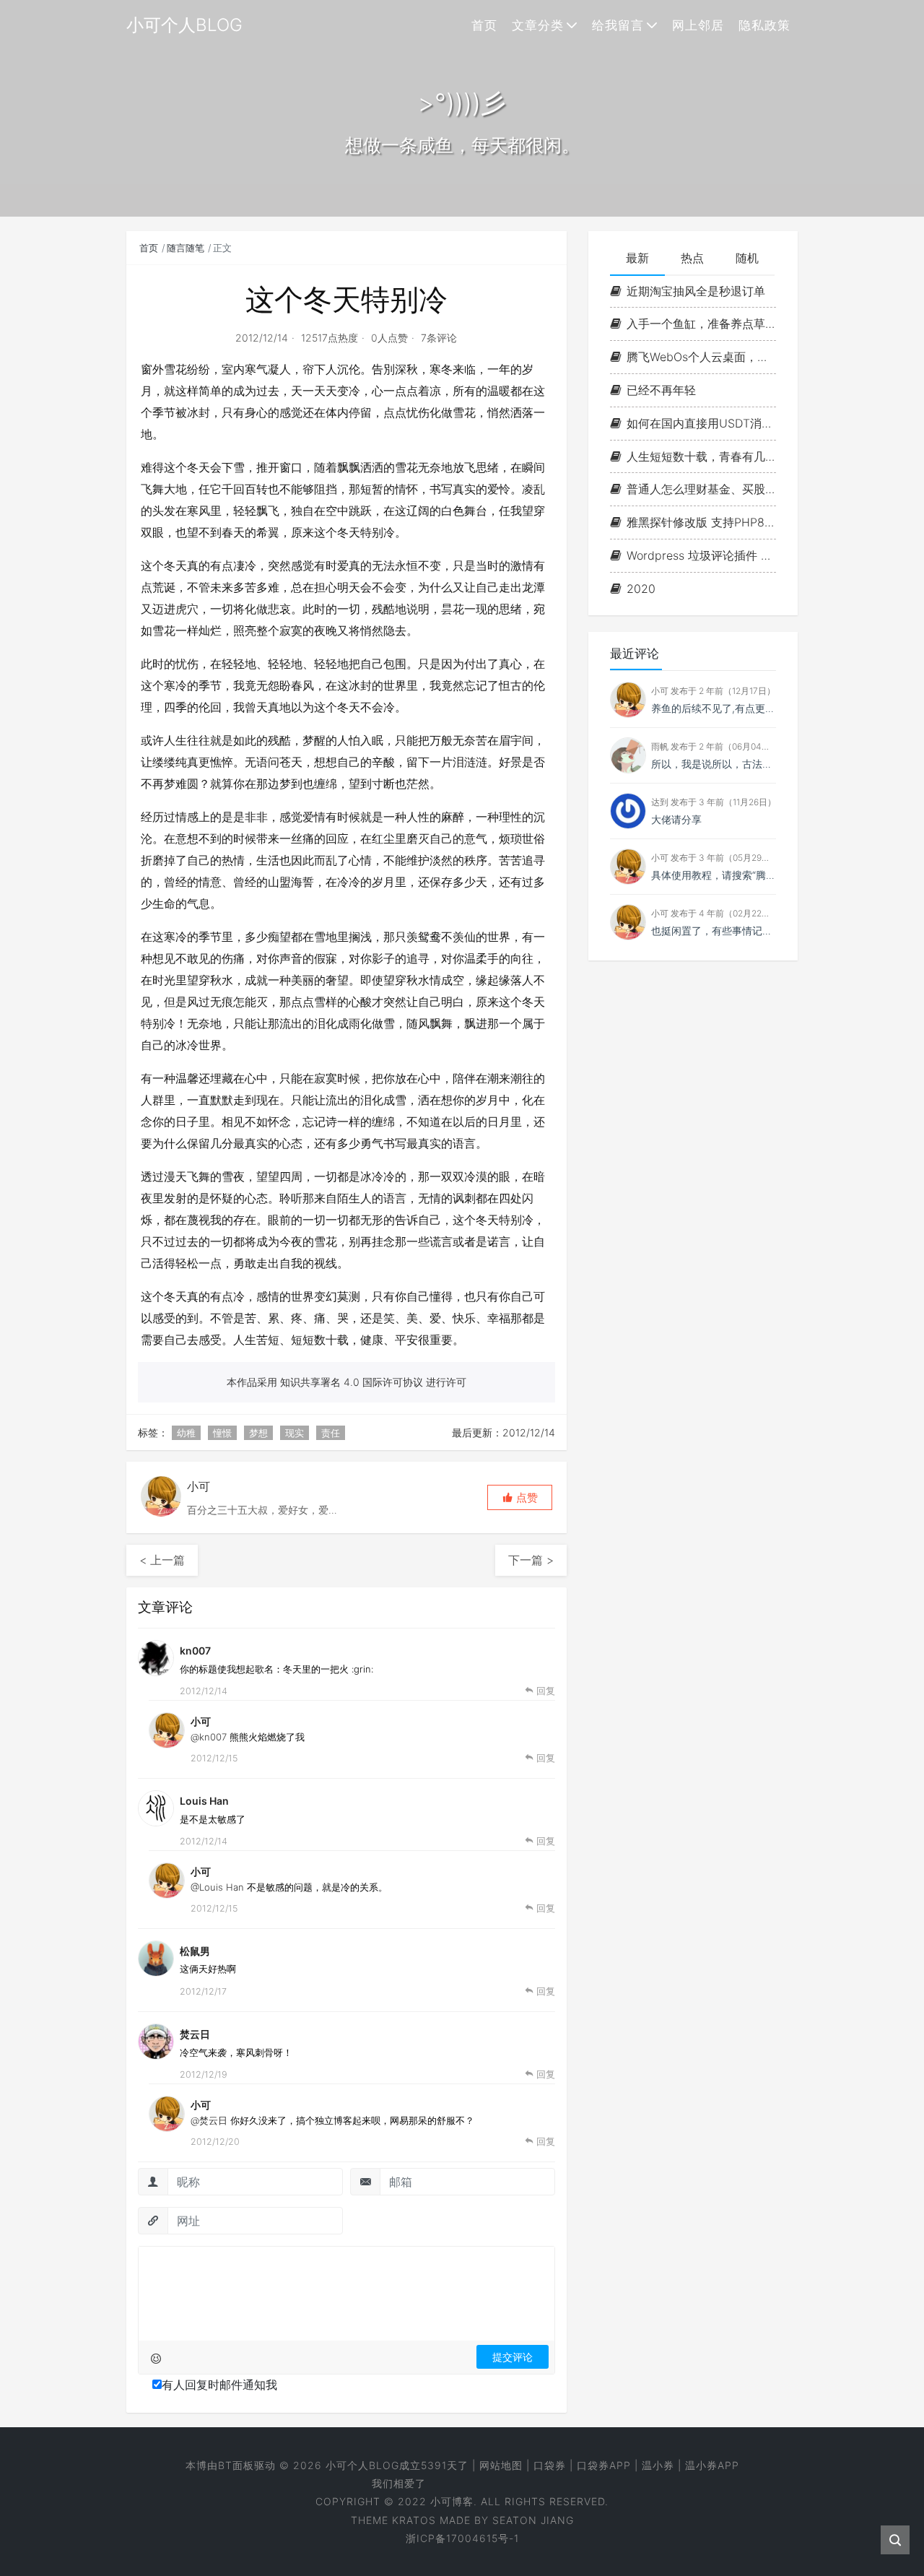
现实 (295, 1433)
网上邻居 (698, 25)
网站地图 (501, 2465)
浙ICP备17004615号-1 (462, 2538)
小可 (201, 1721)
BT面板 (236, 2465)
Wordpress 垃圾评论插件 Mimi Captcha (701, 555)
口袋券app (604, 2465)
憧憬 (222, 1433)
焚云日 (195, 2034)
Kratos (414, 2520)
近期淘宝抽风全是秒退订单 (696, 291)
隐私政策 (764, 25)
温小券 (658, 2465)
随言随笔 (186, 248)
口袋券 (550, 2465)
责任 (331, 1433)
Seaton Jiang (533, 2520)
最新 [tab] (637, 258)
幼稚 (186, 1433)
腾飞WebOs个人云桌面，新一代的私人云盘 (701, 357)
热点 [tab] (692, 258)
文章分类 (538, 25)
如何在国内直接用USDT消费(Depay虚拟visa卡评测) (701, 423)
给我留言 (618, 25)
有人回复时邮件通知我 (219, 2385)
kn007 (195, 1651)
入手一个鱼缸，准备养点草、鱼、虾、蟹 (701, 324)
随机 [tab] (747, 258)
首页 (484, 25)
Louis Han (204, 1801)
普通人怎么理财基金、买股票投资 (701, 490)
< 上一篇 (162, 1560)
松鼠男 (195, 1951)
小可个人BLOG (362, 2465)
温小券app (712, 2465)
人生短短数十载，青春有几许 (701, 456)
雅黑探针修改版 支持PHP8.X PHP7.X (701, 522)
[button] (520, 1497)
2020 (641, 589)
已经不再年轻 (661, 390)
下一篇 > (531, 1560)
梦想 (258, 1433)
